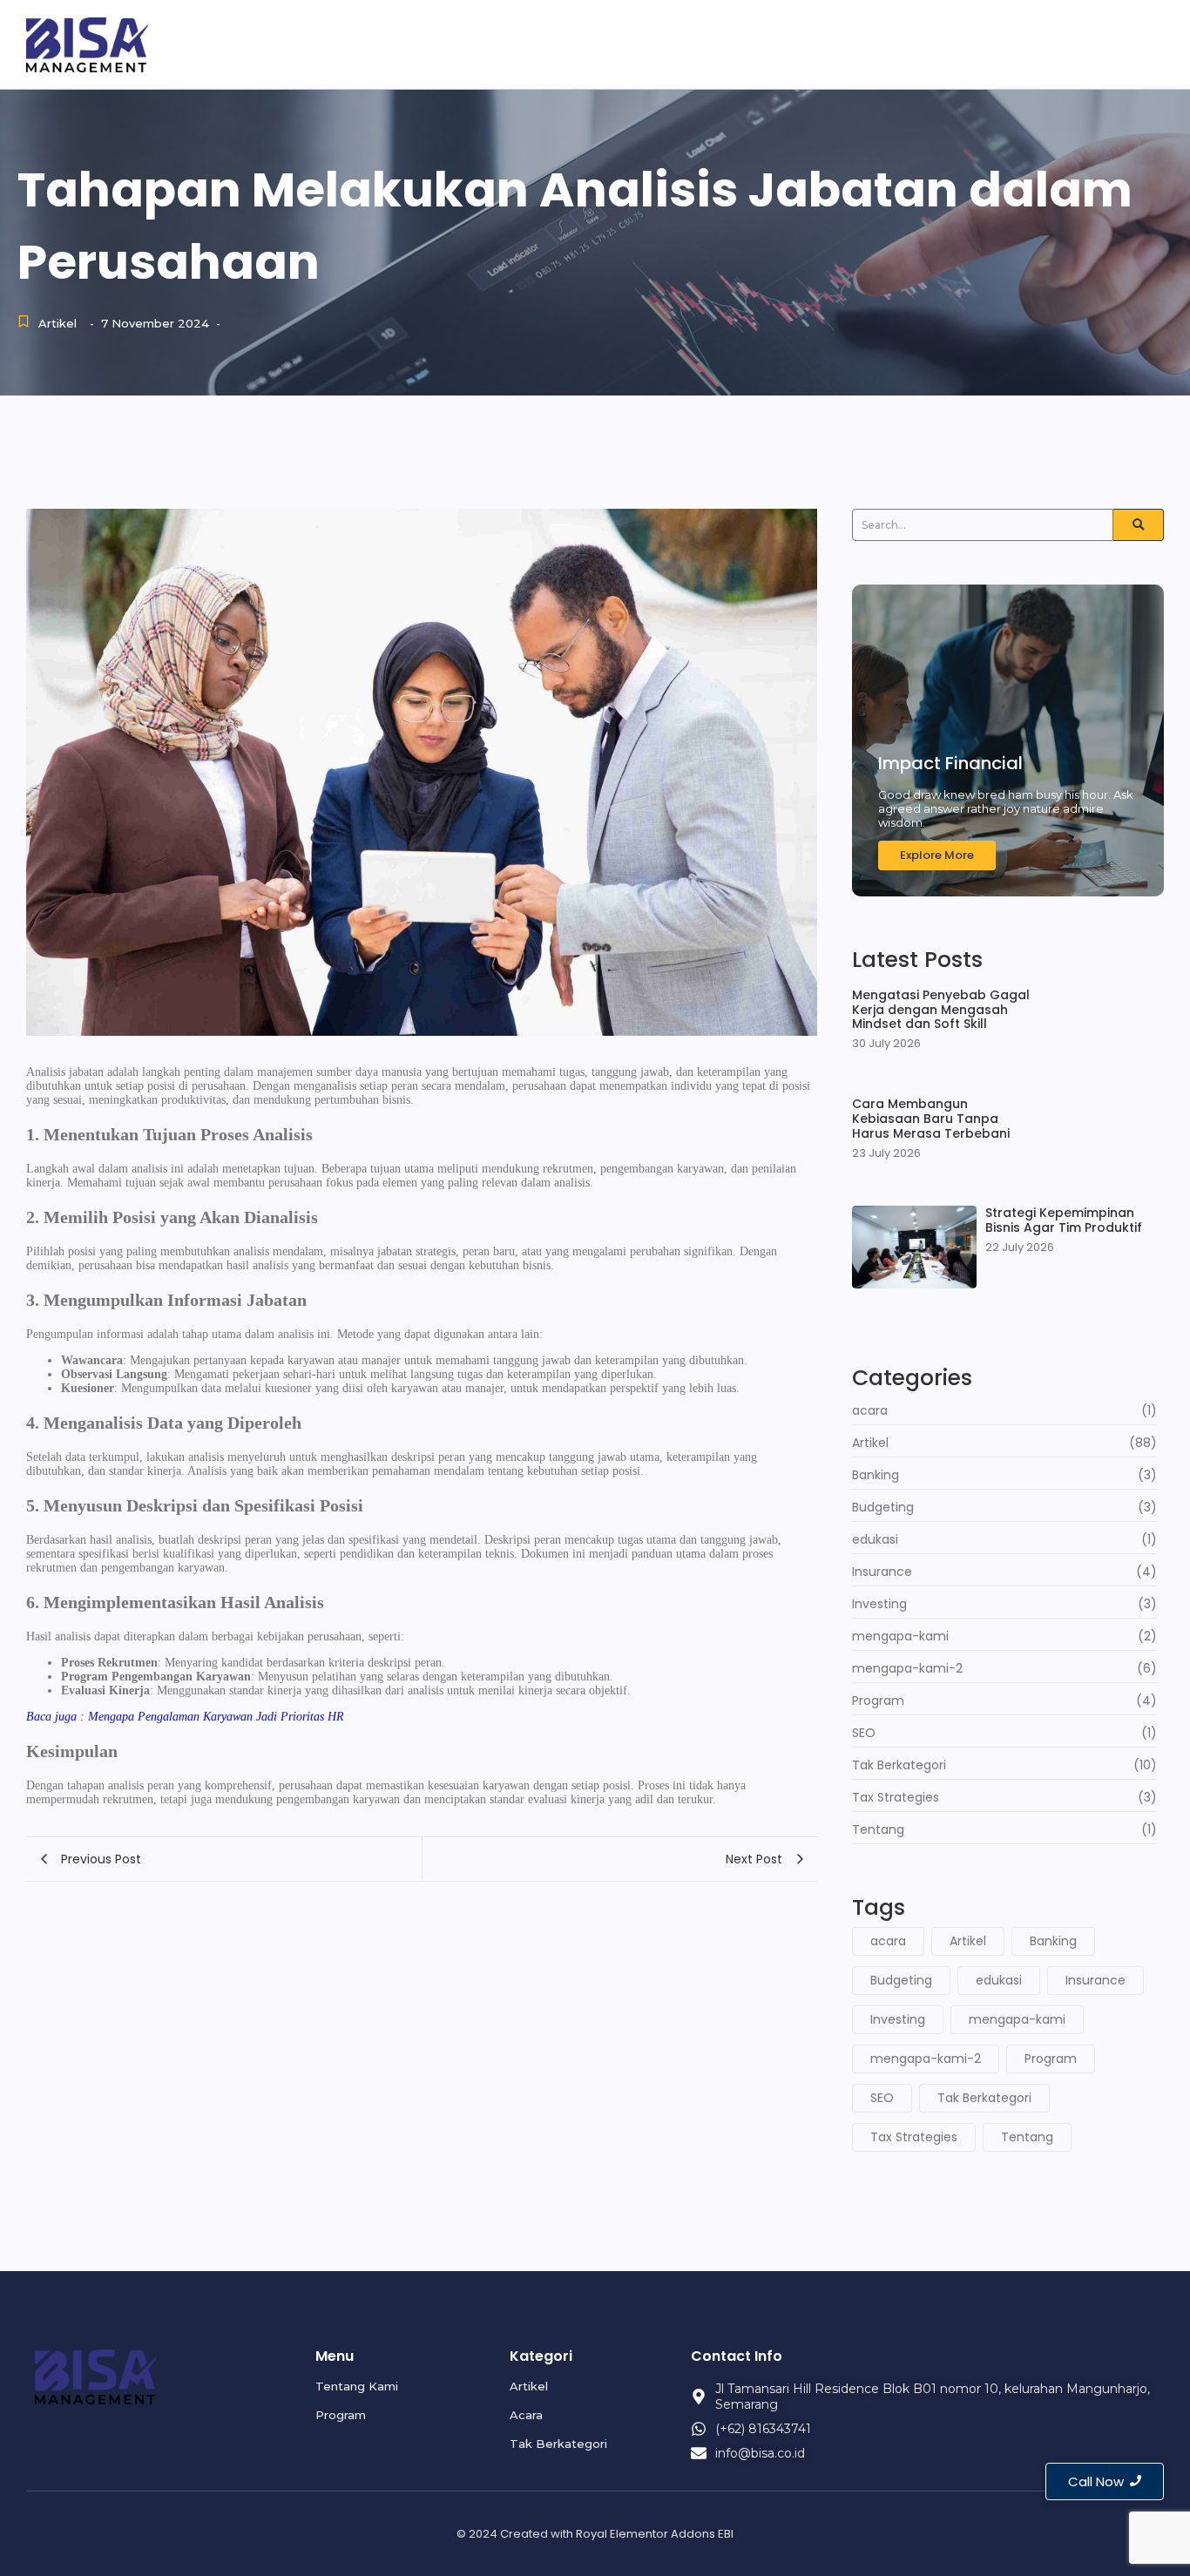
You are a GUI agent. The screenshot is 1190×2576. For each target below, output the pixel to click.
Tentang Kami (875, 43)
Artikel (1067, 43)
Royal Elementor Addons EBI (655, 2534)
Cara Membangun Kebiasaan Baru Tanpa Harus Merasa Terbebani (931, 1119)
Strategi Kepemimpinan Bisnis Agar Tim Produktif (1064, 1220)
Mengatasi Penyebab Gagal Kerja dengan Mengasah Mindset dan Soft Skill (941, 1010)
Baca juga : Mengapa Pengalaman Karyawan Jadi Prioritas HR (185, 1717)
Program (985, 43)
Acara (1140, 43)
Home (776, 43)
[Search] (1139, 525)
